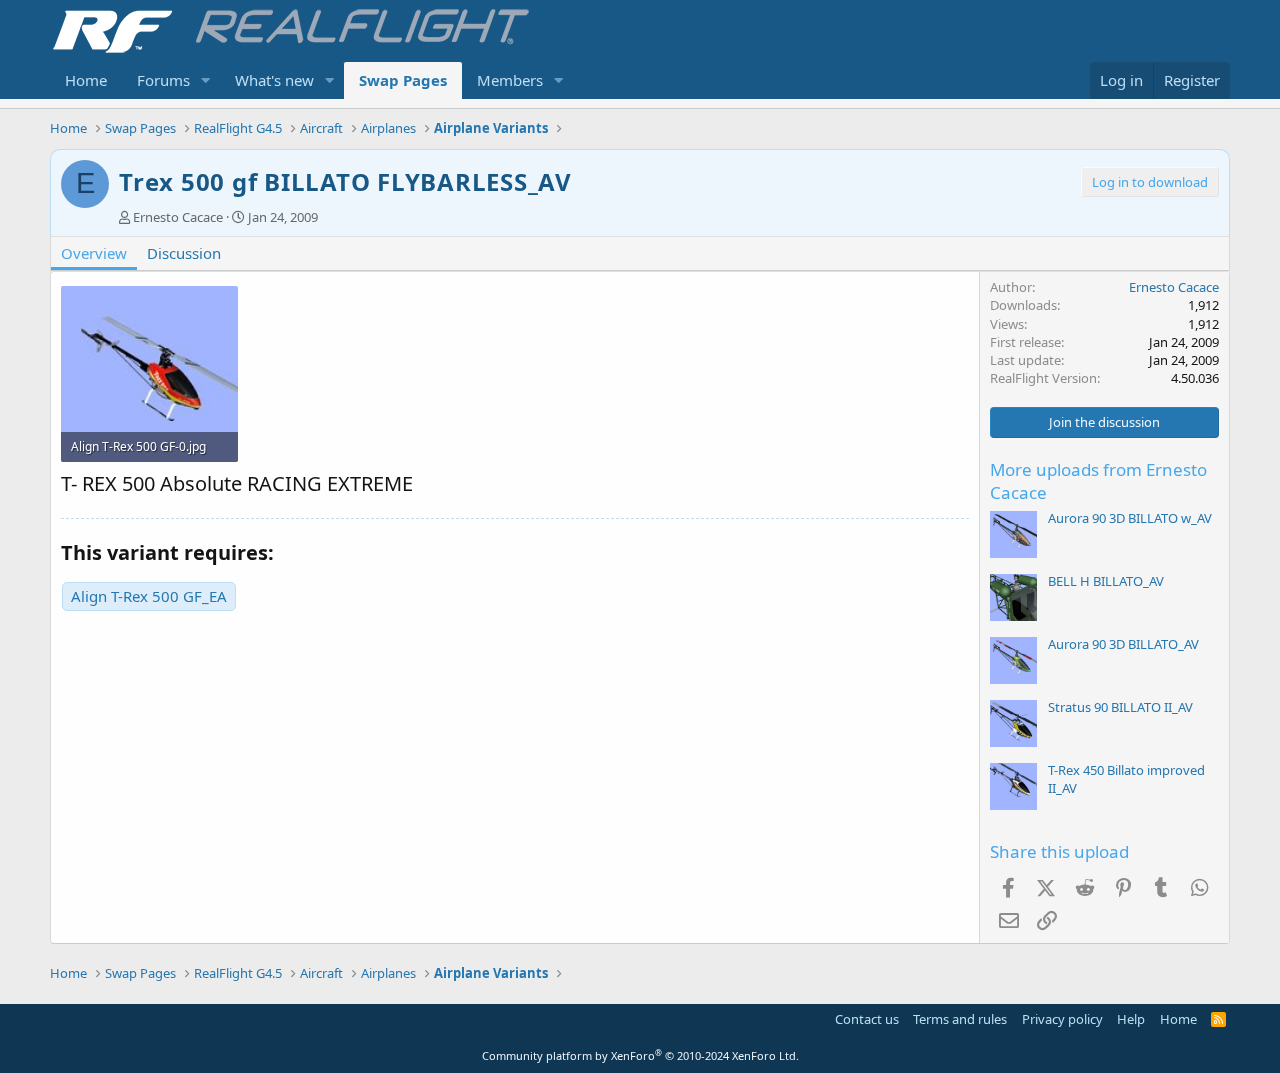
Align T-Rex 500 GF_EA (149, 596)
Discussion (184, 253)
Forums (163, 80)
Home (86, 80)
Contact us (867, 1019)
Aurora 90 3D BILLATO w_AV (1130, 518)
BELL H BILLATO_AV (1106, 581)
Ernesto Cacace (178, 217)
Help (1131, 1019)
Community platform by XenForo (640, 1055)
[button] (206, 80)
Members (510, 80)
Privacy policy (1062, 1019)
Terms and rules (960, 1019)
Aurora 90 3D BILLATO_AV (1123, 644)
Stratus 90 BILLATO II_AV (1120, 707)
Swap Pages (403, 80)
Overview (94, 253)
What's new (274, 80)
